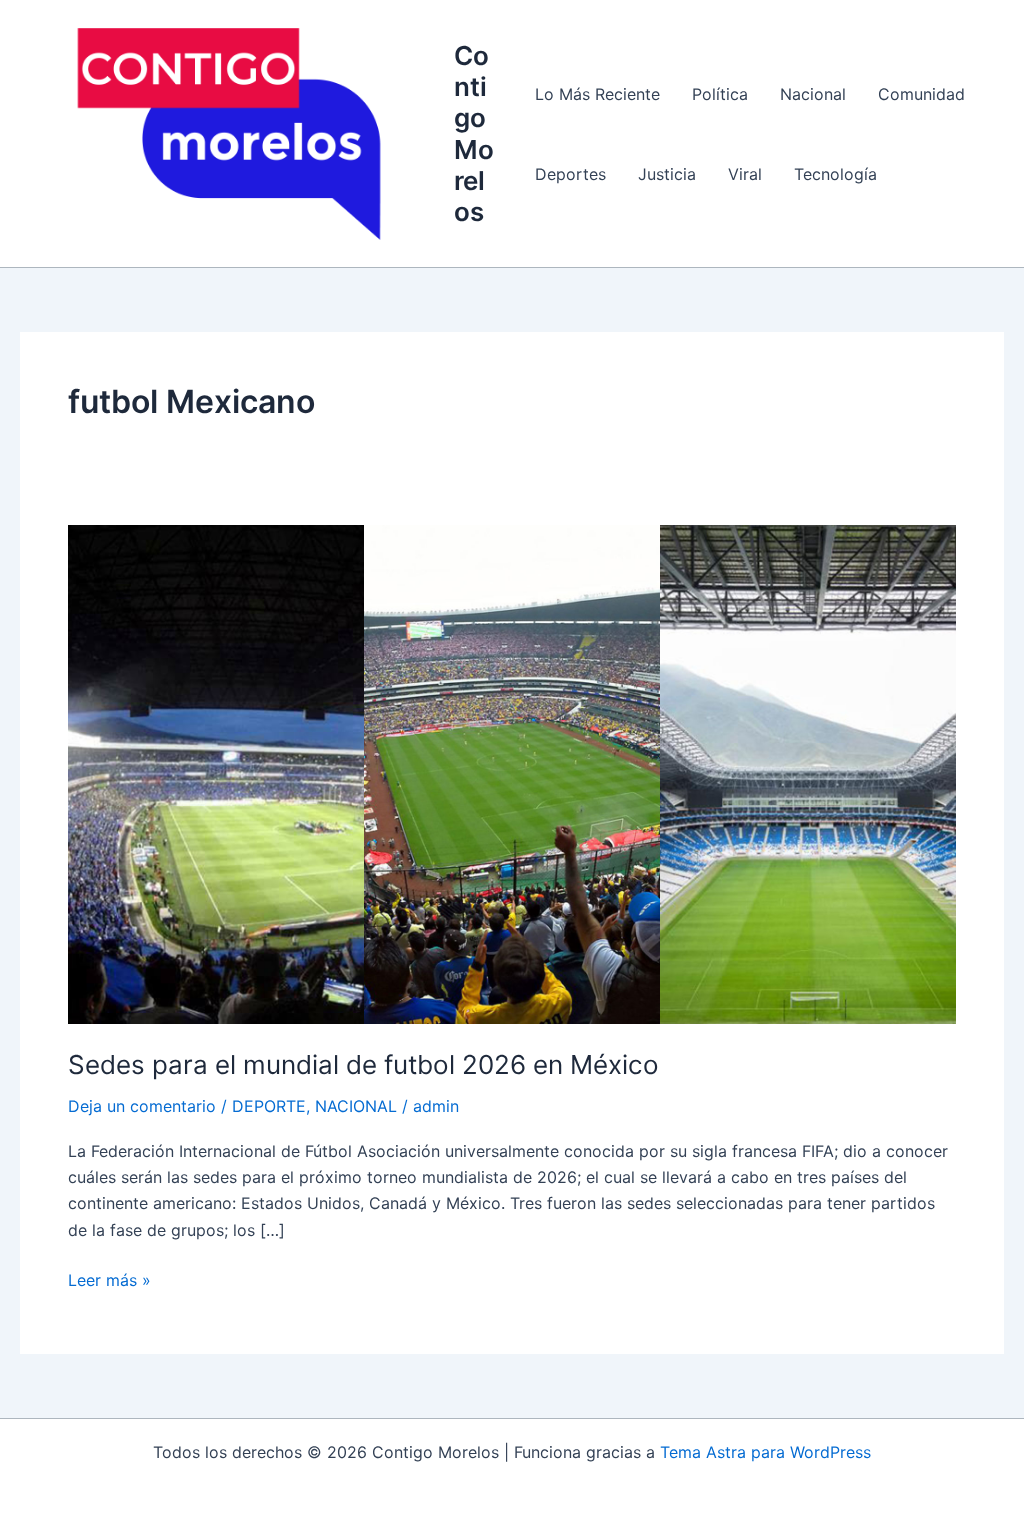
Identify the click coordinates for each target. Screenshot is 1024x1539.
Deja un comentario (142, 1106)
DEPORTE (269, 1106)
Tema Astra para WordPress (765, 1452)
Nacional (813, 94)
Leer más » (109, 1278)
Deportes (570, 174)
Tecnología (835, 174)
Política (720, 94)
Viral (745, 174)
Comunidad (921, 94)
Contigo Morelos (474, 133)
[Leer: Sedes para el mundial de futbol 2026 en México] (512, 773)
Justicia (667, 174)
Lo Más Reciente (597, 94)
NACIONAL (356, 1106)
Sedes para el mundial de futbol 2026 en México (363, 1064)
